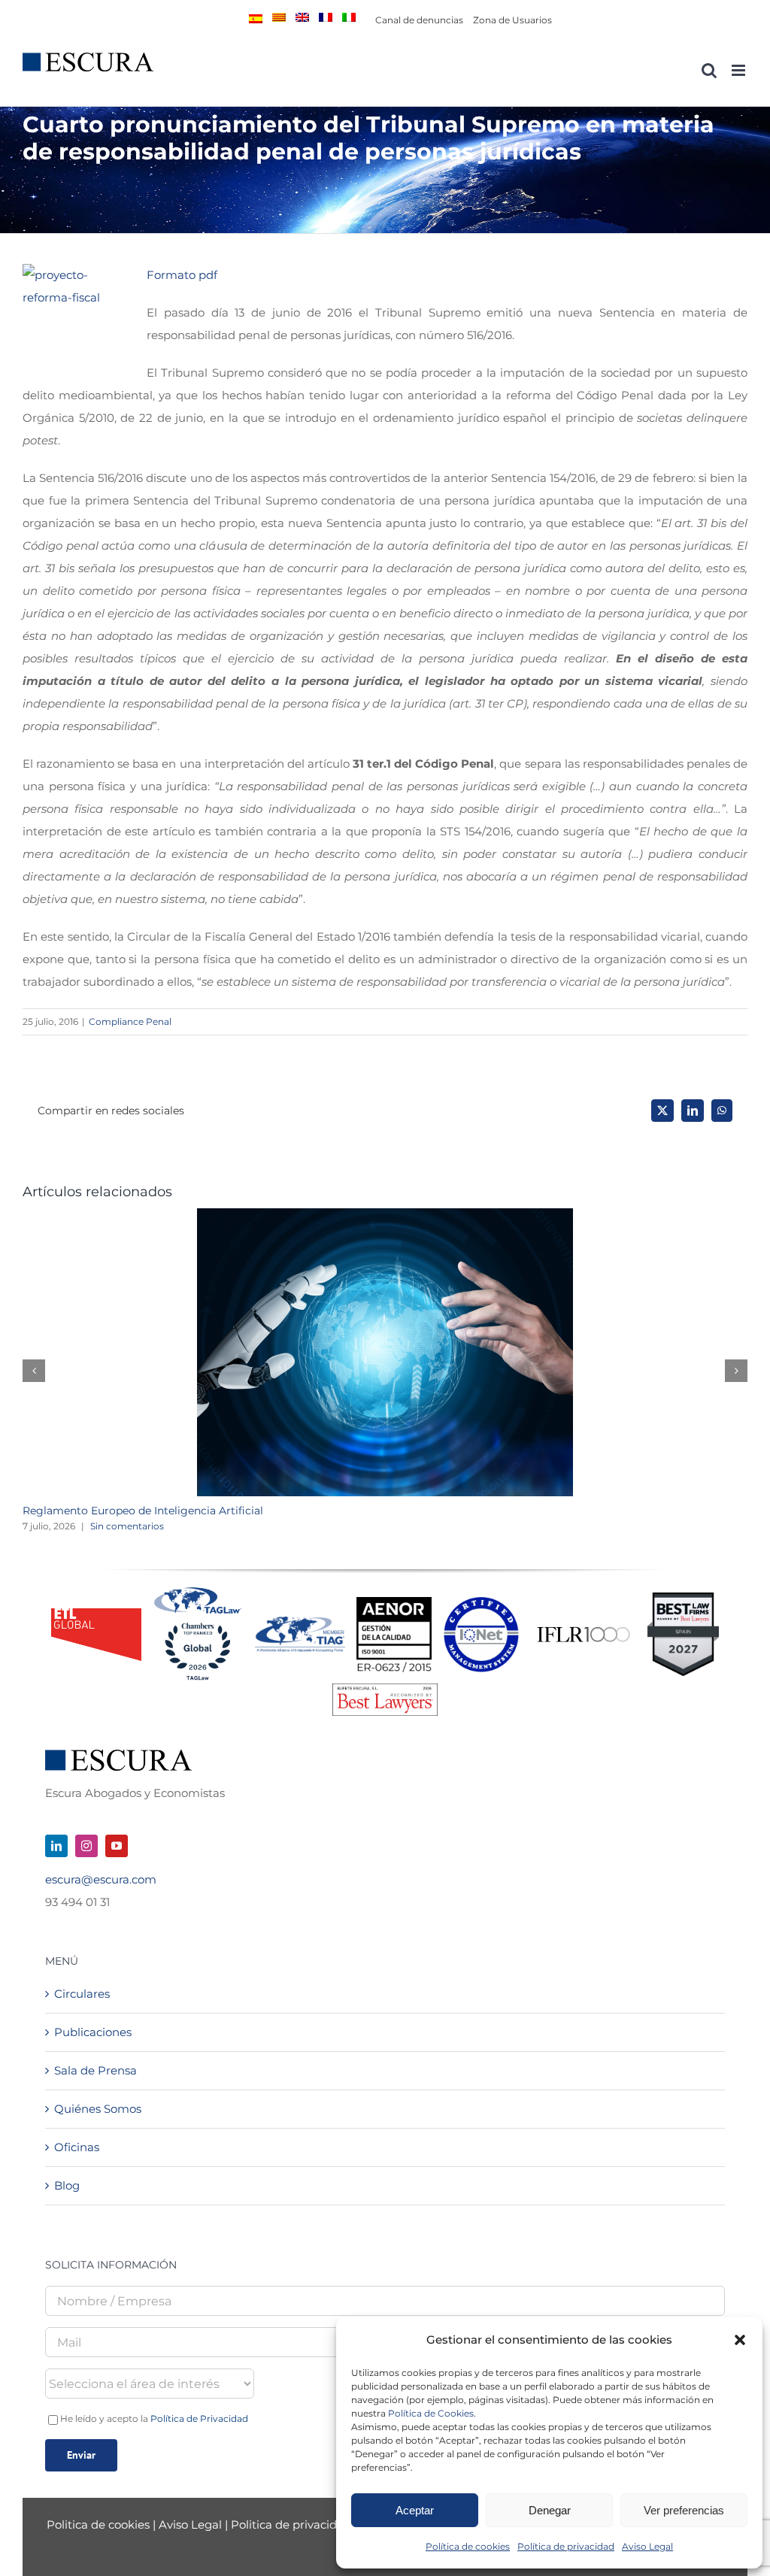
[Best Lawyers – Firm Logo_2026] (385, 1689)
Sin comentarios (127, 1526)
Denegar (550, 2510)
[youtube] (117, 1846)
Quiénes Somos (98, 2109)
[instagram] (86, 1846)
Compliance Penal (130, 1021)
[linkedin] (56, 1846)
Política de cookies (468, 2546)
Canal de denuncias (419, 20)
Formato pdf (182, 275)
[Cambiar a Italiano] (349, 17)
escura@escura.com (101, 1879)
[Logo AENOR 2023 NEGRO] (394, 1603)
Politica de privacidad (291, 2524)
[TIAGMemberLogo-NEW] (300, 1622)
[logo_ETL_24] (96, 1614)
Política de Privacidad (199, 2418)
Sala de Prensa (95, 2070)
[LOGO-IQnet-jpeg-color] (481, 1603)
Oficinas (77, 2147)
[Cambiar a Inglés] (302, 17)
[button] (740, 2340)
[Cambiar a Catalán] (279, 17)
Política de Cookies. (432, 2413)
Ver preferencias (684, 2510)
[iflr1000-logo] (584, 1626)
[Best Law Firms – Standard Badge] (683, 1598)
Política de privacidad (566, 2546)
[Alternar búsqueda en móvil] (709, 70)
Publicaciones (93, 2032)
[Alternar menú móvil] (740, 70)
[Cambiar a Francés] (326, 17)
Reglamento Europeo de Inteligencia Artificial (143, 1511)
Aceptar (415, 2510)
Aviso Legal (647, 2546)
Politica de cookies (100, 2524)
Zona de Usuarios (512, 20)
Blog (67, 2185)
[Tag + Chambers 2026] (198, 1591)
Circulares (82, 1994)
